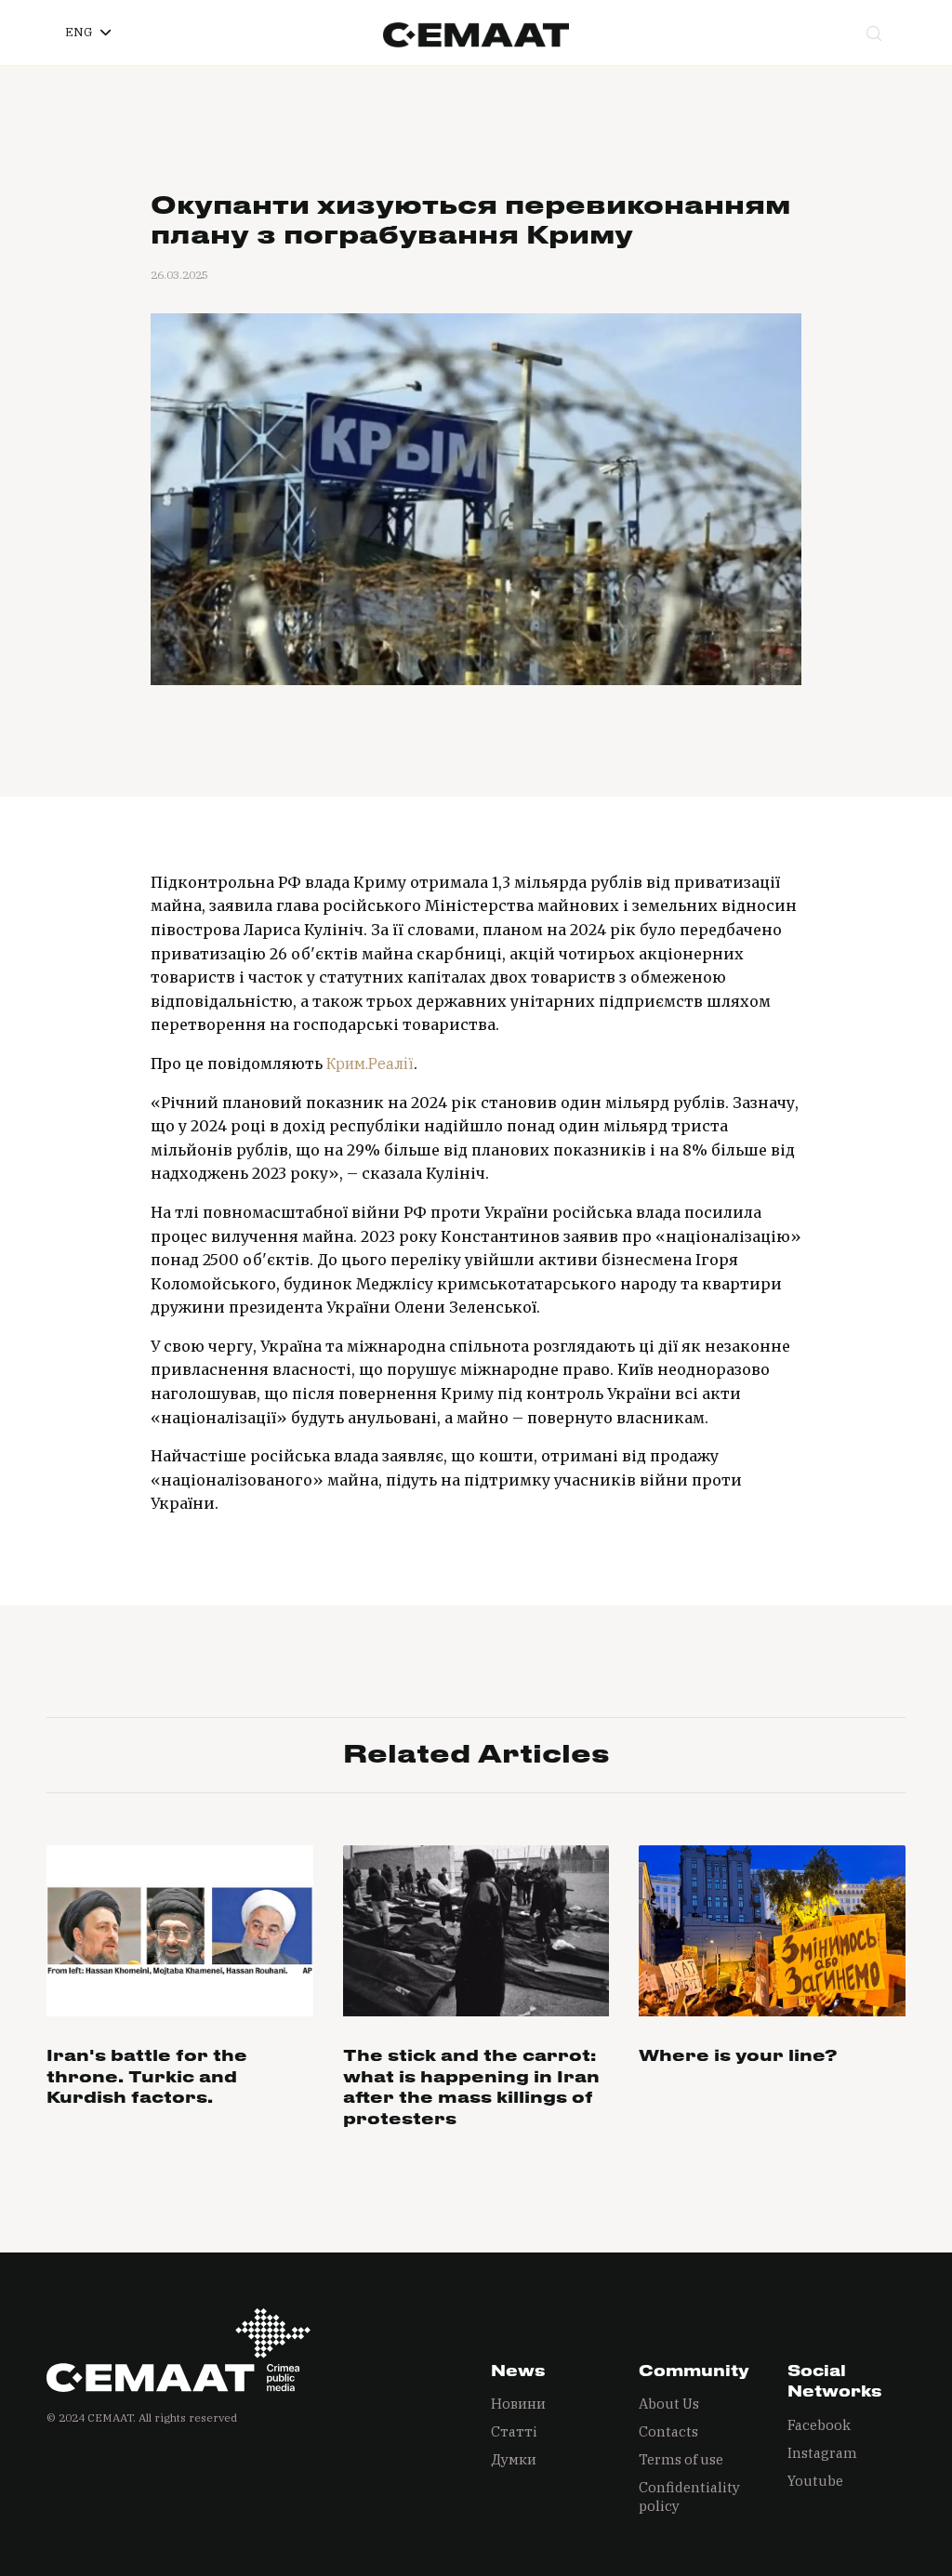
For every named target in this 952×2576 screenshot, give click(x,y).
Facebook (819, 2425)
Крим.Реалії (370, 1063)
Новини (518, 2404)
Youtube (815, 2481)
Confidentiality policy (689, 2497)
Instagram (822, 2453)
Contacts (668, 2431)
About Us (669, 2404)
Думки (514, 2459)
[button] (88, 33)
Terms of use (681, 2459)
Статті (514, 2431)
